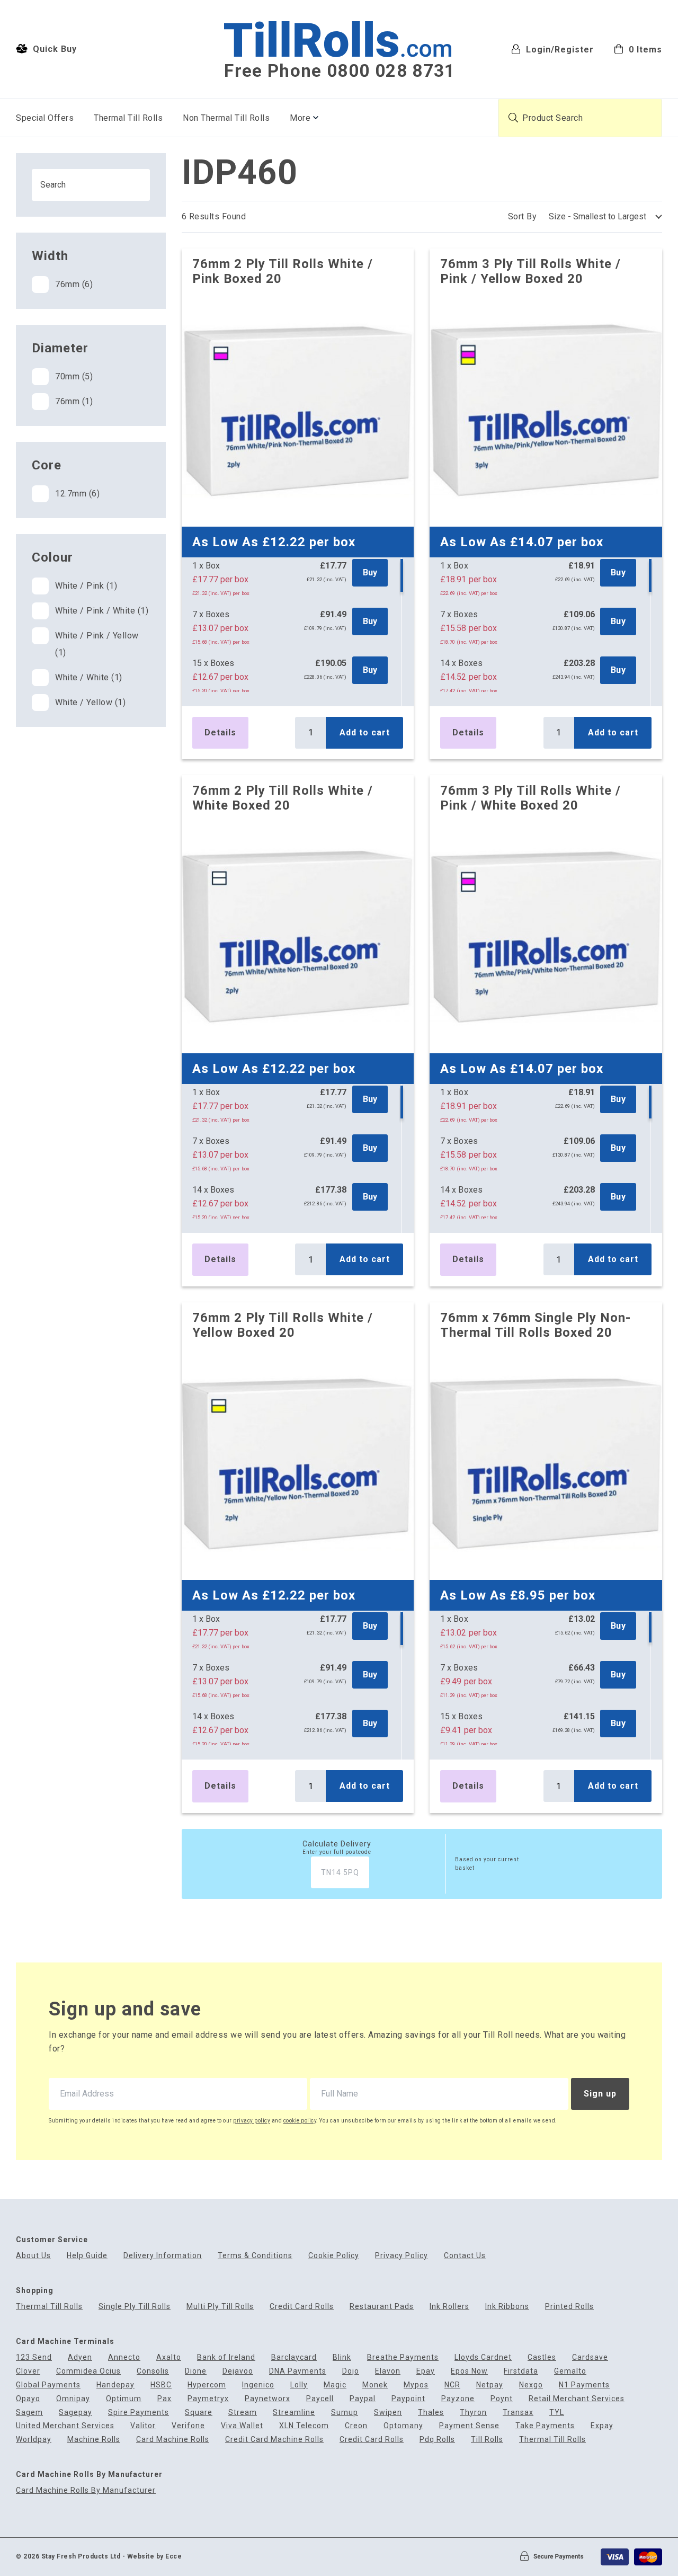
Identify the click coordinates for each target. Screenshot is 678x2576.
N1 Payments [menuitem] (584, 2385)
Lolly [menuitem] (299, 2385)
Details (220, 732)
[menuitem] (638, 48)
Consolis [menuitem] (153, 2371)
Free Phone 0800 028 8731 (340, 71)
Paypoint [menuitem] (408, 2399)
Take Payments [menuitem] (545, 2426)
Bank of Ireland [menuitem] (226, 2357)
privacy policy (252, 2121)
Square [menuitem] (199, 2413)
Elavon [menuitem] (388, 2371)
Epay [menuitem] (426, 2371)
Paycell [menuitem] (320, 2399)
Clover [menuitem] (28, 2371)
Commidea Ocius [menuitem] (88, 2371)
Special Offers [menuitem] (45, 118)
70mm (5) (74, 376)
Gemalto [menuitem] (570, 2371)
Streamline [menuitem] (294, 2413)
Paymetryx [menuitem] (208, 2399)
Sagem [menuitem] (29, 2413)
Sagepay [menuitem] (75, 2413)
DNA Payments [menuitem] (298, 2371)
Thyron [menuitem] (473, 2413)
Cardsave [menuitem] (590, 2357)
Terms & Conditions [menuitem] (255, 2256)
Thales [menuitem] (431, 2413)
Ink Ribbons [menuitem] (507, 2307)
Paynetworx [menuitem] (267, 2399)
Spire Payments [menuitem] (139, 2413)
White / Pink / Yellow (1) (97, 644)
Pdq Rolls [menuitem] (437, 2440)
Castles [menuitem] (542, 2357)
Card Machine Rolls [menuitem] (173, 2440)
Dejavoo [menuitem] (238, 2371)
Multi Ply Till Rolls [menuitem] (220, 2307)
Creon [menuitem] (356, 2426)
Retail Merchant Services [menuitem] (577, 2399)
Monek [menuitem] (375, 2385)
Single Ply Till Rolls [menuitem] (135, 2307)
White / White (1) (89, 677)
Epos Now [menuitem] (469, 2371)
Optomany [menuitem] (403, 2426)
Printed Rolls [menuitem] (569, 2307)
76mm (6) (74, 284)
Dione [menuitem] (196, 2371)
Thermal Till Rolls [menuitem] (128, 118)
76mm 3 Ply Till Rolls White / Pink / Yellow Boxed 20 (530, 271)
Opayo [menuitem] (28, 2399)
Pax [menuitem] (164, 2399)
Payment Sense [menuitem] (469, 2426)
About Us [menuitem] (33, 2256)
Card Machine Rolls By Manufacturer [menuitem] (86, 2490)
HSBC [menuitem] (161, 2385)
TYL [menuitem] (557, 2413)
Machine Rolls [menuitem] (94, 2440)
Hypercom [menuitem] (207, 2385)
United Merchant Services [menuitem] (65, 2426)
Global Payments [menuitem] (48, 2385)
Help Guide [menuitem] (87, 2256)
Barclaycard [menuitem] (294, 2357)
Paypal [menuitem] (363, 2399)
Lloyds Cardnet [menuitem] (483, 2357)
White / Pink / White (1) (102, 611)
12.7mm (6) (77, 494)
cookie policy (300, 2121)
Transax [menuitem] (518, 2413)
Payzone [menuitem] (458, 2399)
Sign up (600, 2094)
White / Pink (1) (86, 586)
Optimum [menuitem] (124, 2399)
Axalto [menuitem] (169, 2357)
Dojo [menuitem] (351, 2371)
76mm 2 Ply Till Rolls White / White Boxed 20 (283, 798)
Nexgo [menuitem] (531, 2385)
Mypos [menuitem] (416, 2385)
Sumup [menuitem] (345, 2413)
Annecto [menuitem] (124, 2357)
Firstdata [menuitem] (521, 2371)
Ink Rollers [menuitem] (449, 2307)
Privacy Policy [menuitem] (402, 2256)
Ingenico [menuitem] (258, 2385)
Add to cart (365, 732)
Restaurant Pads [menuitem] (382, 2307)
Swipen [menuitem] (388, 2413)
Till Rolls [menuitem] (487, 2440)
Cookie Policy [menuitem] (334, 2256)
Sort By (523, 216)
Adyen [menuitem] (80, 2357)
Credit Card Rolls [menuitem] (302, 2307)
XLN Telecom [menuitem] (304, 2426)
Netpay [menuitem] (490, 2385)
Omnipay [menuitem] (73, 2399)
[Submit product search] (513, 118)
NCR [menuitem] (452, 2385)
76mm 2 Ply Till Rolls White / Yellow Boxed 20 (283, 1325)
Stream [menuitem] (243, 2413)
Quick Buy (53, 49)
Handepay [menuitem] (115, 2385)
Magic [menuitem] (335, 2385)
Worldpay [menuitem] (34, 2440)
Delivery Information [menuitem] (163, 2256)
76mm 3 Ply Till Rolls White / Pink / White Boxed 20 (530, 798)
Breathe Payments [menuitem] (403, 2357)
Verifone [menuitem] (188, 2426)
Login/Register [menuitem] (559, 49)
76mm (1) (74, 401)
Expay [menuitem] (602, 2426)
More (300, 118)
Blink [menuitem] (342, 2357)
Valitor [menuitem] (143, 2426)
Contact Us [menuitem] (465, 2256)
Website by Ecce (155, 2556)
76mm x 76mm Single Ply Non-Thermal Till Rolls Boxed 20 (536, 1325)
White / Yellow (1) (90, 702)
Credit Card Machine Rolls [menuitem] (274, 2440)
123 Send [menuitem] (34, 2357)
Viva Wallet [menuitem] (242, 2426)
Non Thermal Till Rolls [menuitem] (226, 118)
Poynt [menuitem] (502, 2399)
